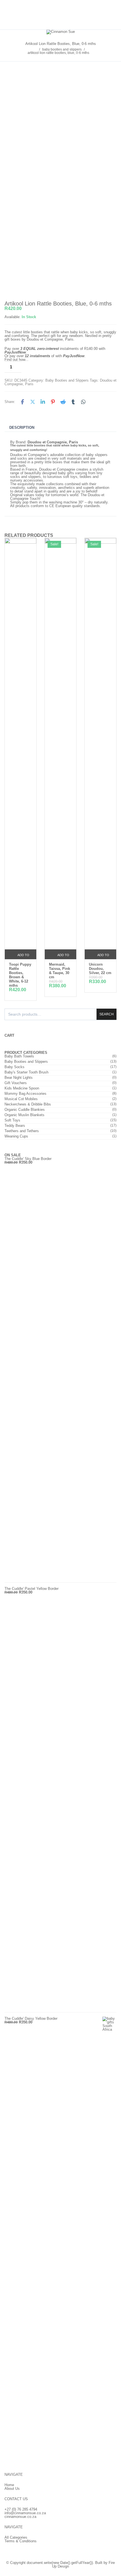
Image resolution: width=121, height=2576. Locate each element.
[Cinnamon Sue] (61, 32)
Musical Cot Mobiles (21, 1099)
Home (9, 2485)
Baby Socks (14, 1067)
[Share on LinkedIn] (43, 402)
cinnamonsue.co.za (20, 2517)
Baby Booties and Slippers (62, 49)
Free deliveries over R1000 (61, 15)
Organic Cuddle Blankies (25, 1110)
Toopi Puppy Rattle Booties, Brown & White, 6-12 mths (20, 975)
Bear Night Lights (19, 1078)
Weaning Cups (16, 1136)
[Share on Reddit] (63, 402)
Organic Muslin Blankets (24, 1115)
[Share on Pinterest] (53, 402)
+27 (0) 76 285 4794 (21, 2509)
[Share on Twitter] (33, 402)
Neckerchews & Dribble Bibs (28, 1104)
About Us (12, 2489)
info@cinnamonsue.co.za (25, 2513)
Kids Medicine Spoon (22, 1088)
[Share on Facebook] (23, 402)
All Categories (16, 2537)
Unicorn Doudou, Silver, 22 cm (100, 969)
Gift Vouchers (16, 1083)
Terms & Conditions (21, 2541)
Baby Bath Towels (19, 1056)
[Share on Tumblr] (73, 402)
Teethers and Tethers (22, 1131)
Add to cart (65, 367)
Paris (29, 384)
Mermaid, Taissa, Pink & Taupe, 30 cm (60, 971)
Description (22, 428)
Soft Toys (12, 1120)
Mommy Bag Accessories (25, 1094)
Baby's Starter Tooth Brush (26, 1072)
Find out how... (16, 360)
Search (107, 1014)
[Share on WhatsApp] (83, 402)
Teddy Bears (15, 1126)
